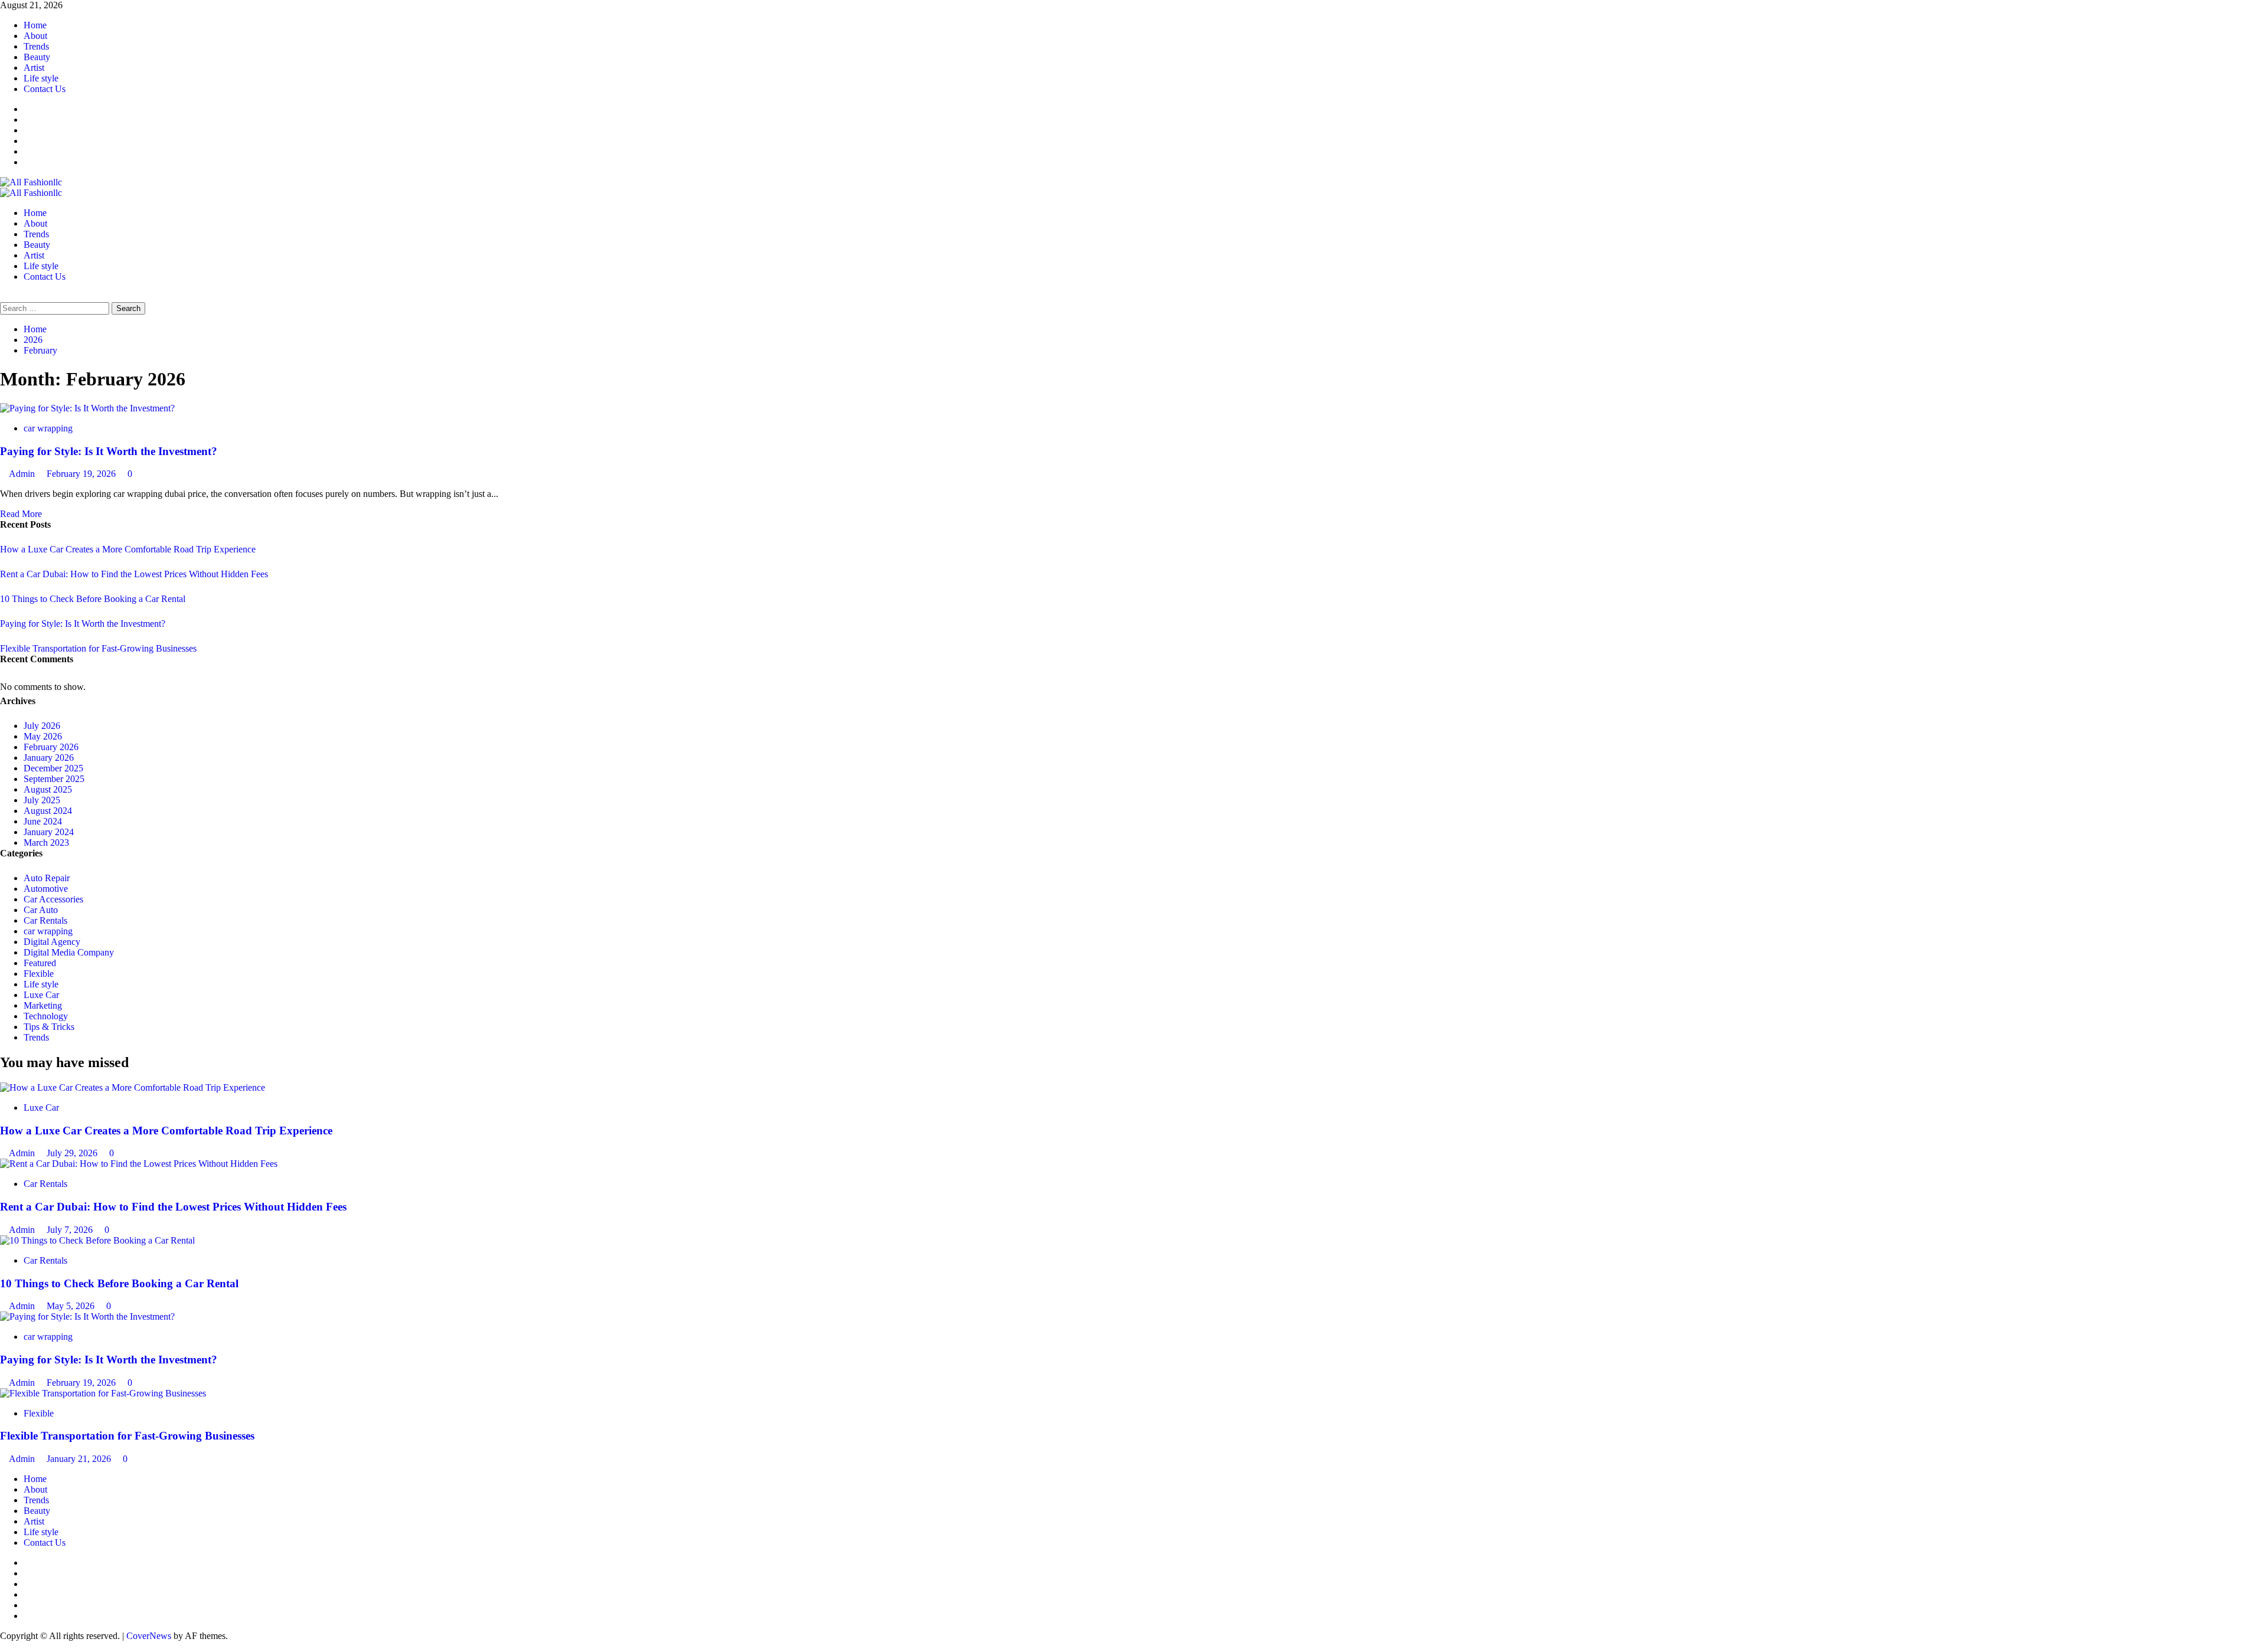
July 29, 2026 (73, 1153)
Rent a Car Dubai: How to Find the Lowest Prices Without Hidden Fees (134, 574)
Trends (36, 46)
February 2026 (51, 747)
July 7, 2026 (71, 1230)
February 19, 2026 (82, 474)
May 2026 (43, 736)
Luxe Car (41, 995)
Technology (46, 1016)
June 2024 (43, 821)
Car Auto (41, 910)
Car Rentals (45, 920)
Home (35, 25)
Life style (41, 78)
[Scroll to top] (4, 1646)
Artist (34, 68)
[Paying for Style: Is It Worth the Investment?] (87, 408)
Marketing (43, 1005)
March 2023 (46, 843)
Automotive (46, 889)
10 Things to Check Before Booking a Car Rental (93, 599)
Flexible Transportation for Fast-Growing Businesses (98, 648)
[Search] (4, 297)
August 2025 (48, 789)
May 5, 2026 (72, 1306)
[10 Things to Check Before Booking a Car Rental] (97, 1240)
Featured (40, 963)
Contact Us (45, 89)
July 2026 (42, 726)
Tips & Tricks (49, 1027)
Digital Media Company (69, 952)
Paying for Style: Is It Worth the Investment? (109, 451)
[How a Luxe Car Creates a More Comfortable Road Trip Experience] (133, 1087)
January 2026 (49, 758)
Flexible (39, 974)
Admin (23, 474)
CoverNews (149, 1636)
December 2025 (53, 768)
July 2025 (42, 800)
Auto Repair (47, 878)
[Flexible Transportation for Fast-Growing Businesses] (103, 1393)
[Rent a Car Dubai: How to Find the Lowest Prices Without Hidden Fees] (139, 1164)
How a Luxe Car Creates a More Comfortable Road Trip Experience (128, 549)
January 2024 (49, 832)
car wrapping (48, 428)
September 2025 (54, 779)
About (35, 36)
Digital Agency (52, 942)
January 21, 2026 (80, 1459)
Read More (21, 514)
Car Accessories (53, 899)
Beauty (37, 57)
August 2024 (48, 811)
